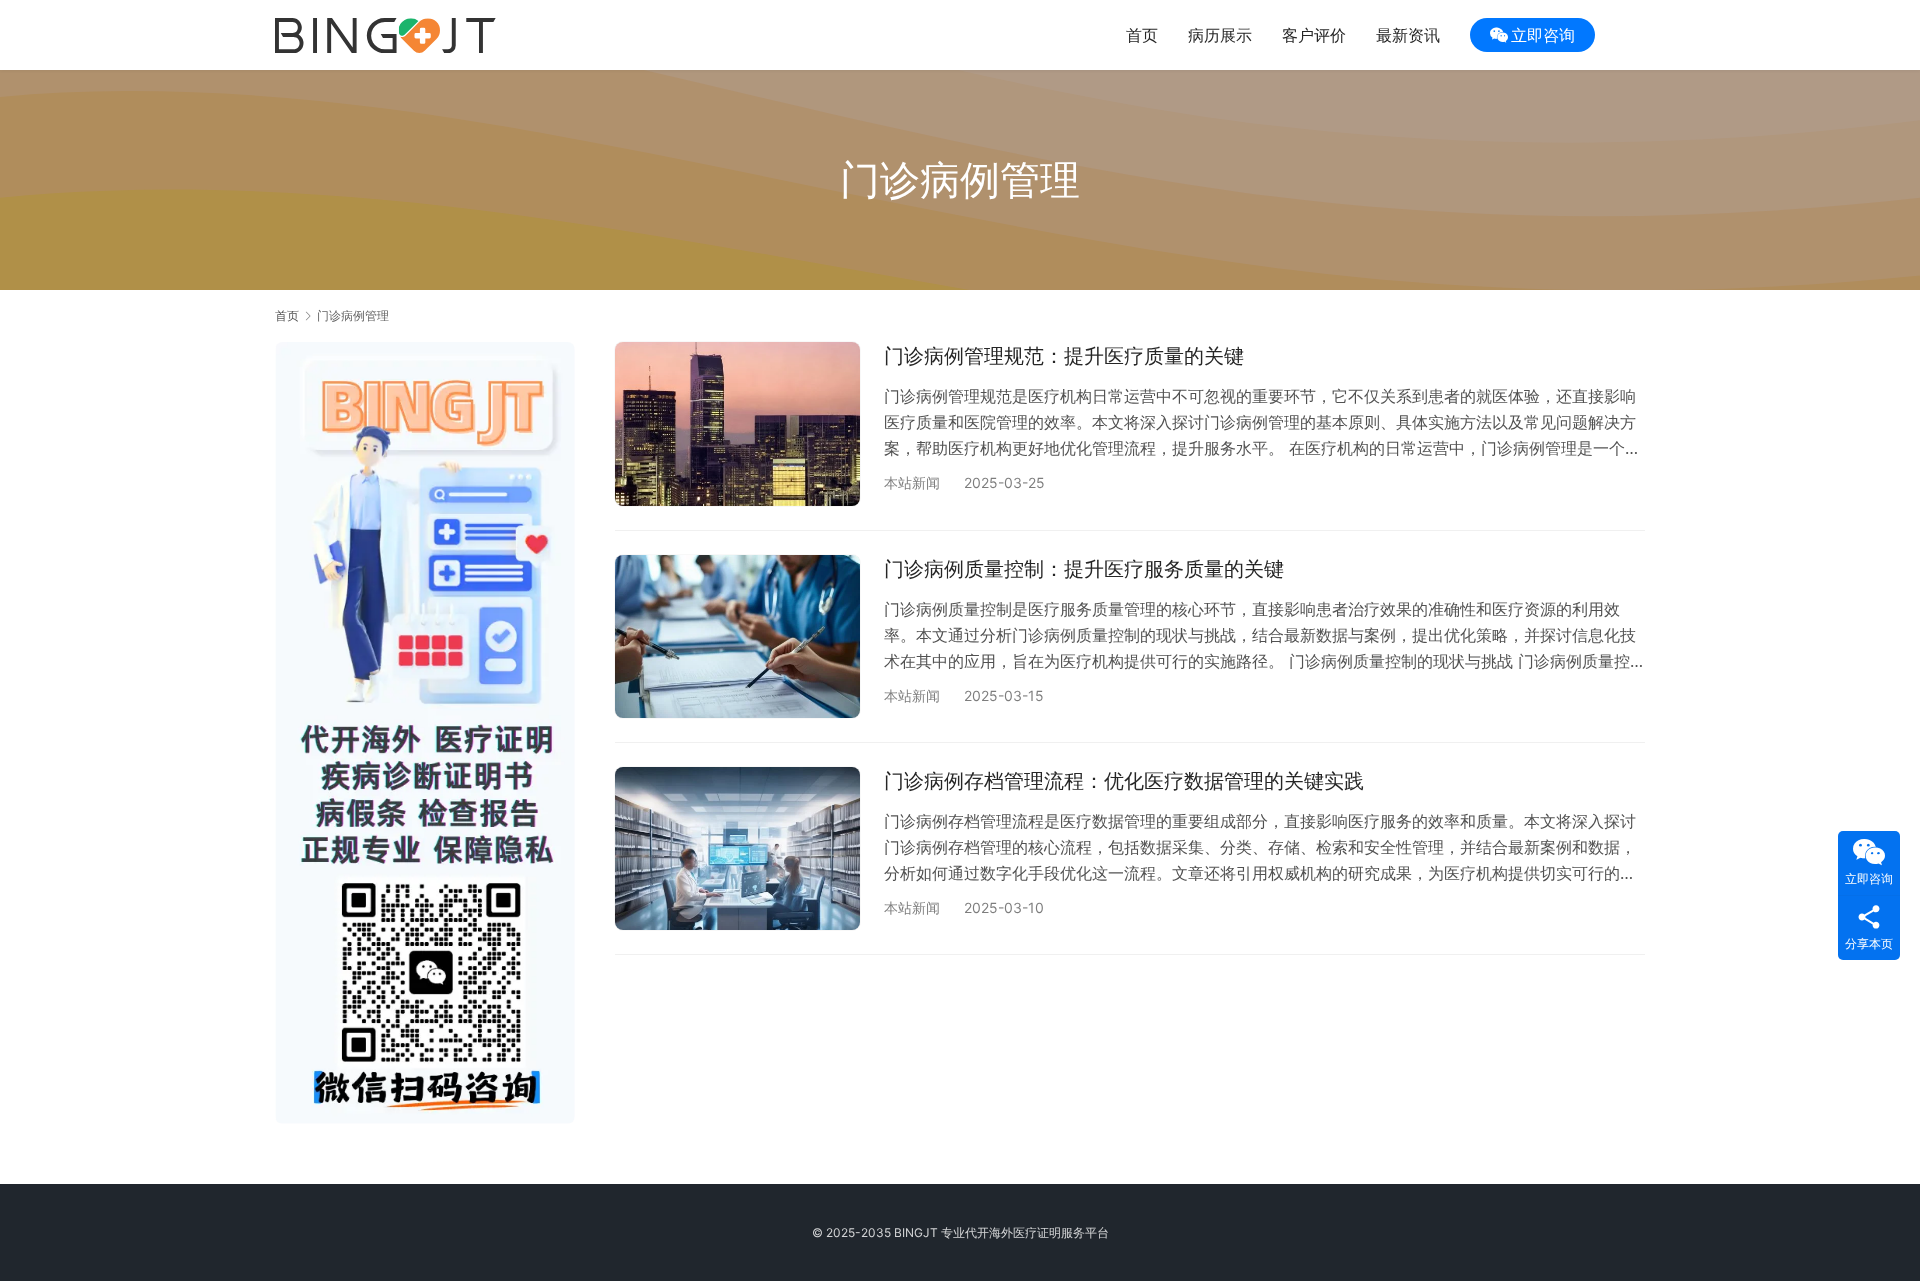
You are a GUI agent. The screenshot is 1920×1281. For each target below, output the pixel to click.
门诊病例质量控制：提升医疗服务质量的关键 (1084, 569)
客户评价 (1314, 35)
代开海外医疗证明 (1013, 1232)
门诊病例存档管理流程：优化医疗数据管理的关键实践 (1124, 781)
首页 (1142, 35)
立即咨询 (1543, 35)
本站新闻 (912, 482)
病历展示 (1220, 35)
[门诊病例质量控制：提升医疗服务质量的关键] (737, 636)
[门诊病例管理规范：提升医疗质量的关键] (737, 423)
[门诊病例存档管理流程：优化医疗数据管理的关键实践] (737, 848)
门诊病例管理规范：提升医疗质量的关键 (1064, 356)
